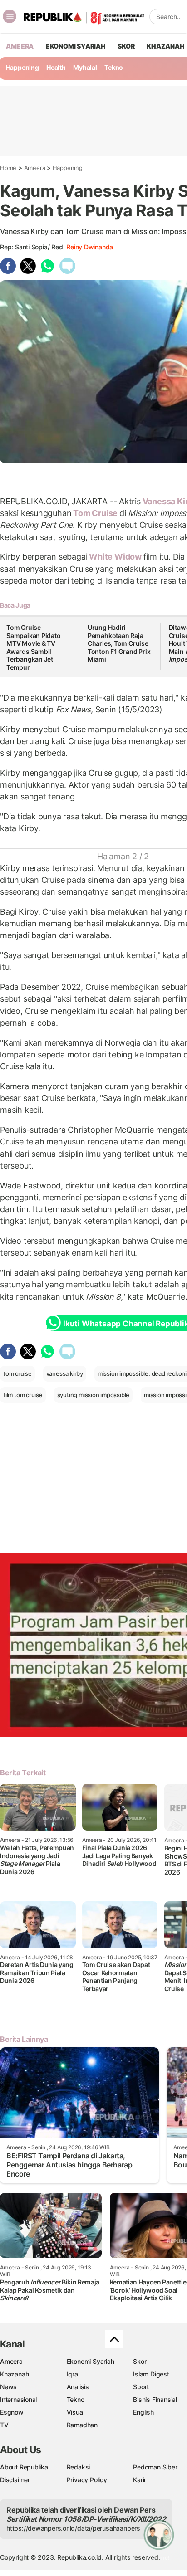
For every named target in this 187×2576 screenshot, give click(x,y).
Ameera (35, 168)
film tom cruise (23, 1395)
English (143, 2412)
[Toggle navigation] (10, 16)
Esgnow (12, 2412)
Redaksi (79, 2467)
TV (4, 2425)
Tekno (114, 67)
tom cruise (17, 1373)
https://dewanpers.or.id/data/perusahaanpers (73, 2528)
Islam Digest (151, 2374)
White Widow (115, 557)
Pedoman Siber (155, 2467)
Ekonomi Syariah (76, 46)
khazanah (165, 46)
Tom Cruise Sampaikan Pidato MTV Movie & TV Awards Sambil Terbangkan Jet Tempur (34, 647)
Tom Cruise (95, 513)
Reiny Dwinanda (90, 247)
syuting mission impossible (93, 1395)
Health (56, 67)
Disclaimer (15, 2480)
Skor (140, 2361)
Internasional (18, 2399)
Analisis (78, 2387)
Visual (76, 2412)
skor (126, 46)
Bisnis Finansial (155, 2399)
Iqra (72, 2374)
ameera (20, 46)
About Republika (24, 2467)
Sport (141, 2387)
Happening (22, 67)
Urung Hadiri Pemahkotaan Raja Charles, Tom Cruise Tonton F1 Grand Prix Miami (119, 643)
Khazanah (14, 2374)
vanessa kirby (65, 1373)
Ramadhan (82, 2425)
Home (8, 168)
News (8, 2387)
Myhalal (85, 67)
